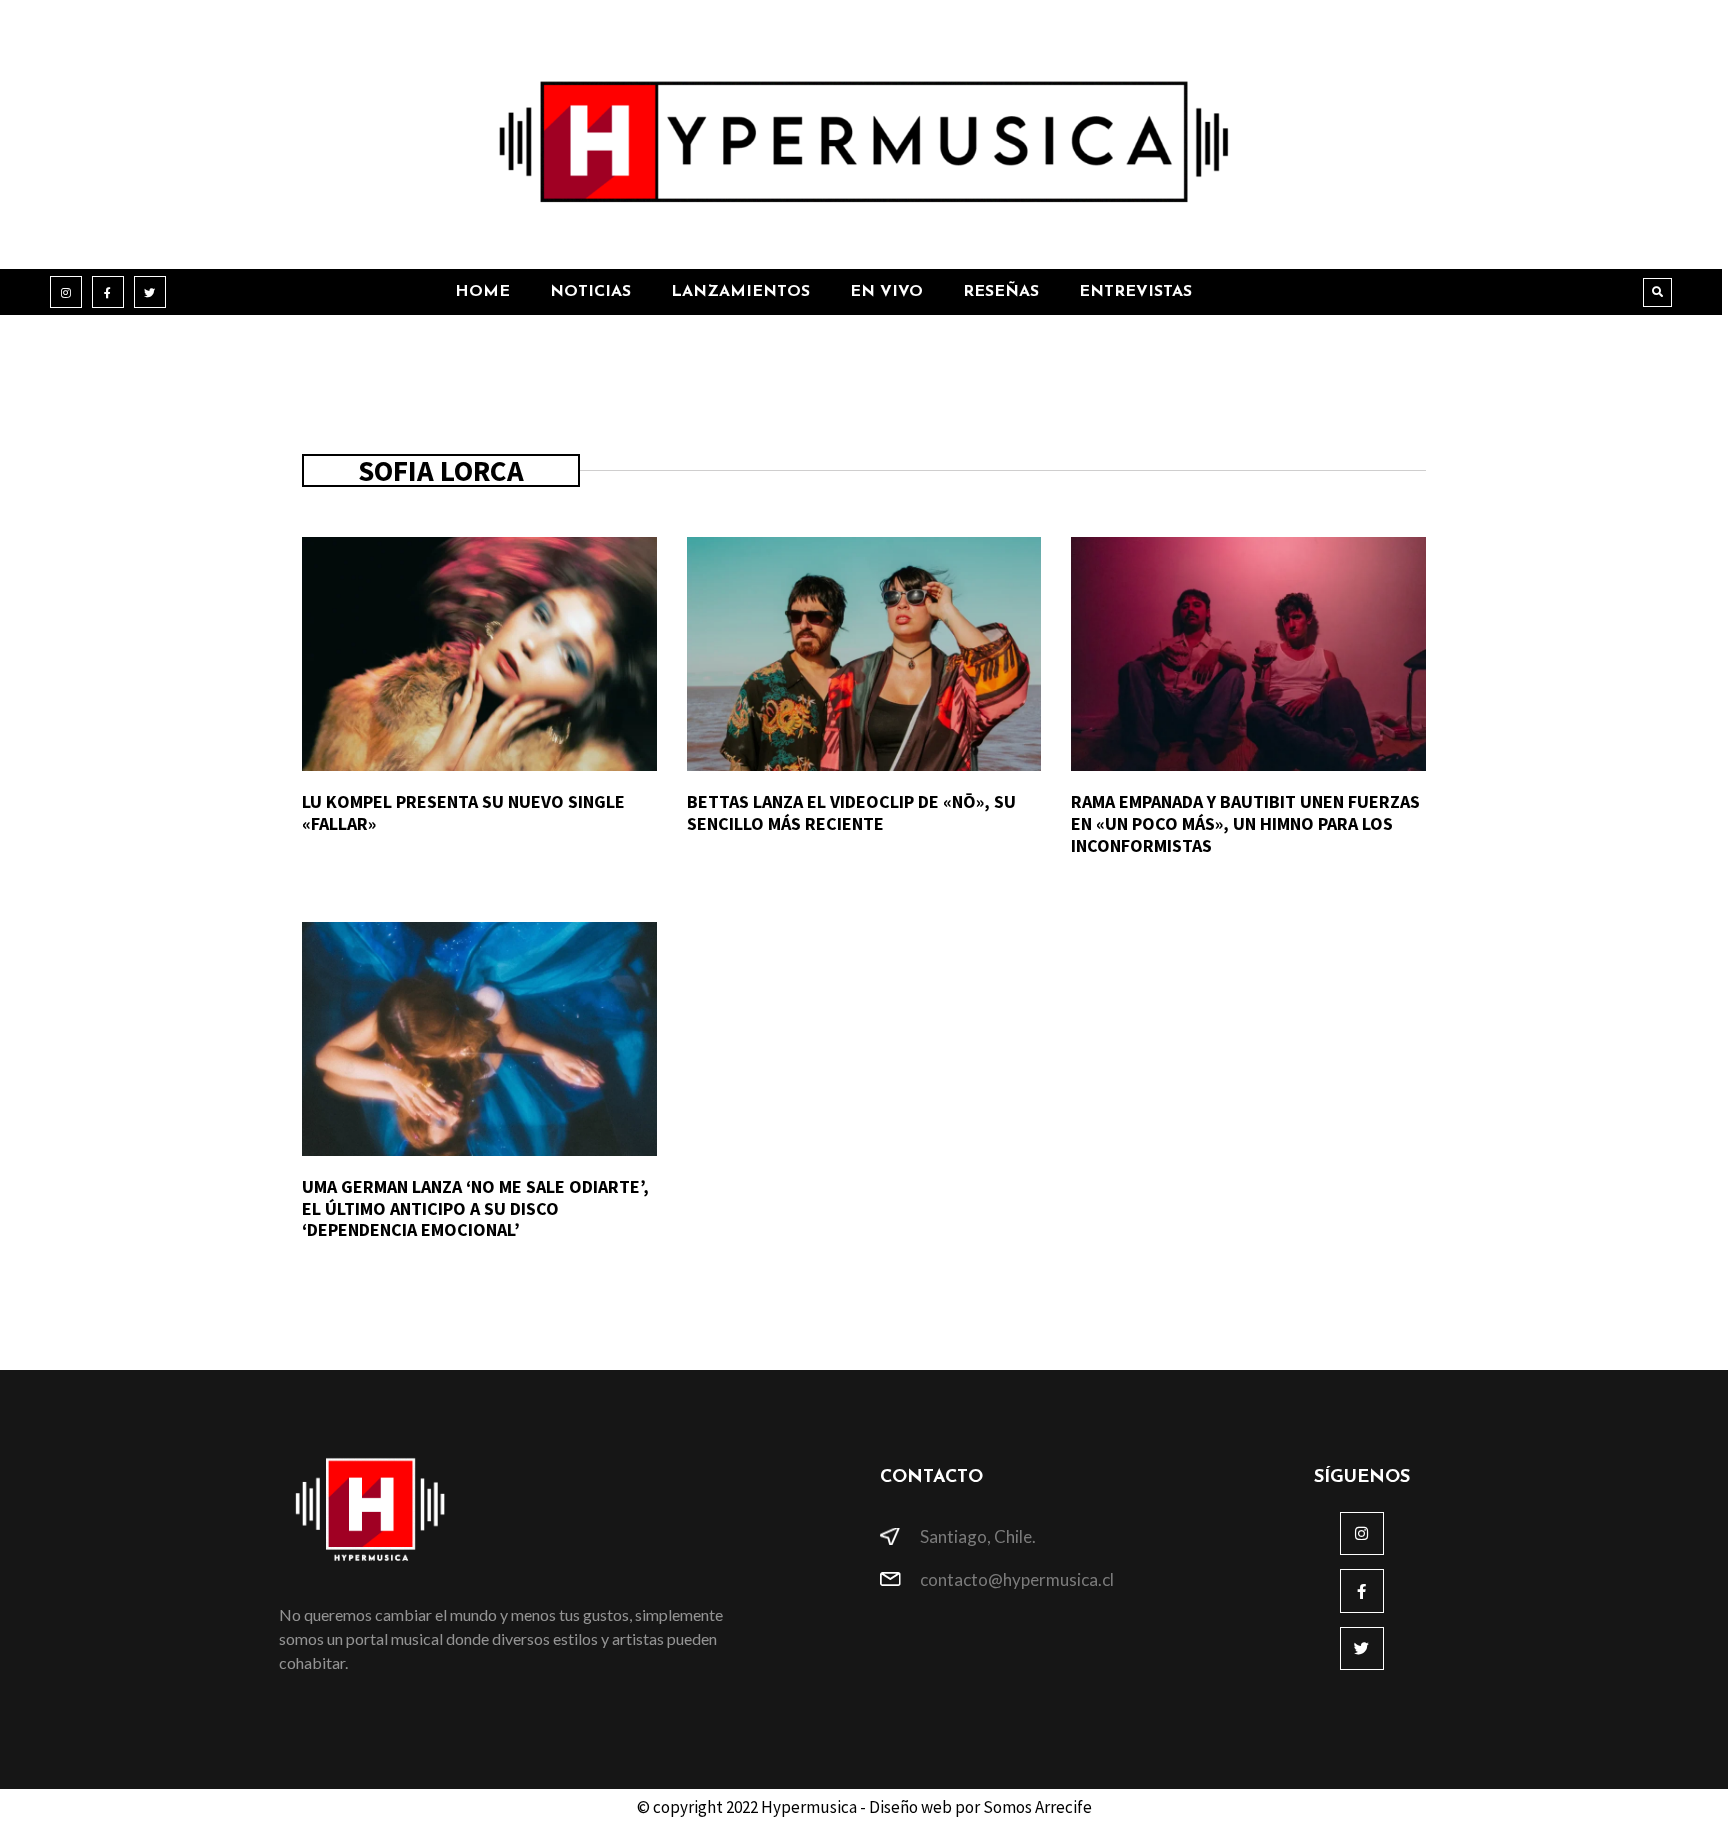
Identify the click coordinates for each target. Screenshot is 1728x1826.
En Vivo (886, 292)
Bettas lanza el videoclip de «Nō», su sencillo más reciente (851, 812)
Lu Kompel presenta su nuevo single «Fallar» (463, 812)
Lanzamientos (740, 292)
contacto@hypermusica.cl (1017, 1579)
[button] (1657, 292)
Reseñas (1001, 292)
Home (482, 292)
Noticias (590, 292)
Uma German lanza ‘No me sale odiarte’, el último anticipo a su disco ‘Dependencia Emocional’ (475, 1208)
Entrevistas (1135, 292)
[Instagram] (66, 292)
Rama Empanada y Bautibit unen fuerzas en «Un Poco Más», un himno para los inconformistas (1245, 823)
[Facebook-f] (108, 292)
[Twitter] (150, 292)
